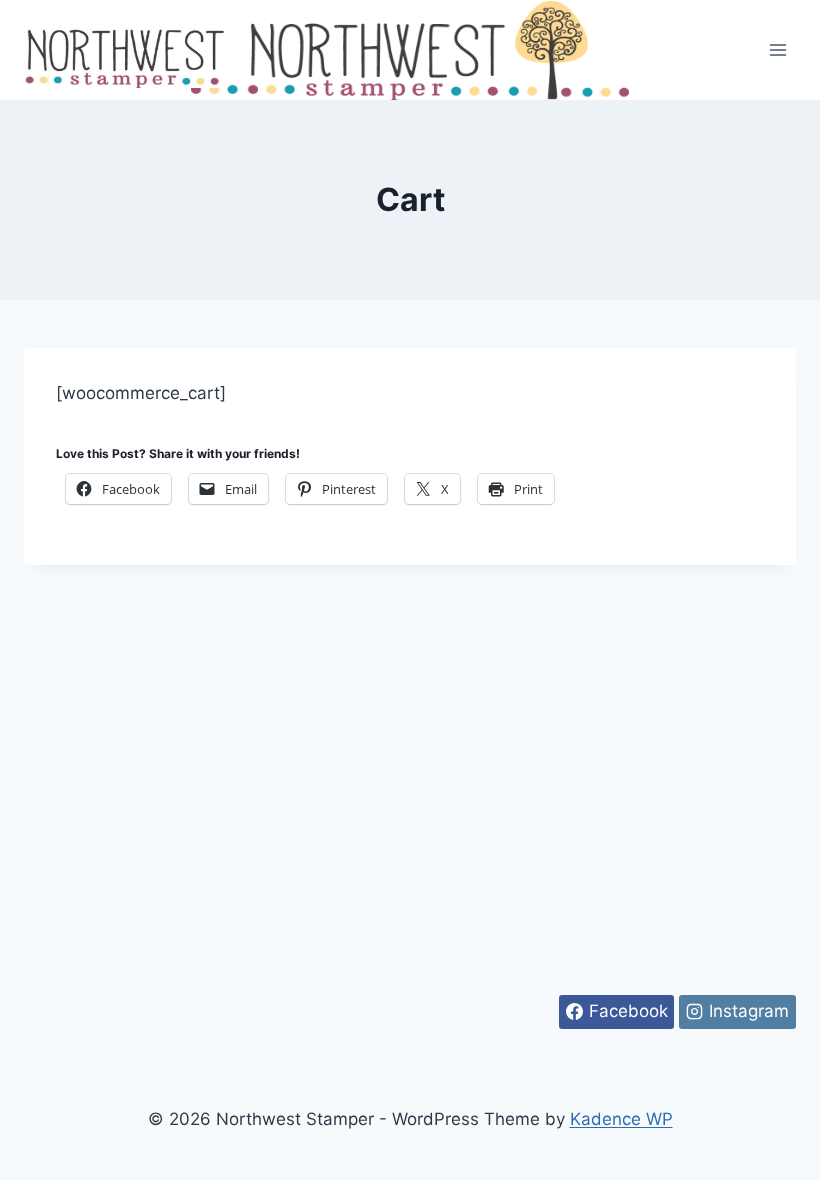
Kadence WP (621, 1119)
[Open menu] (777, 49)
